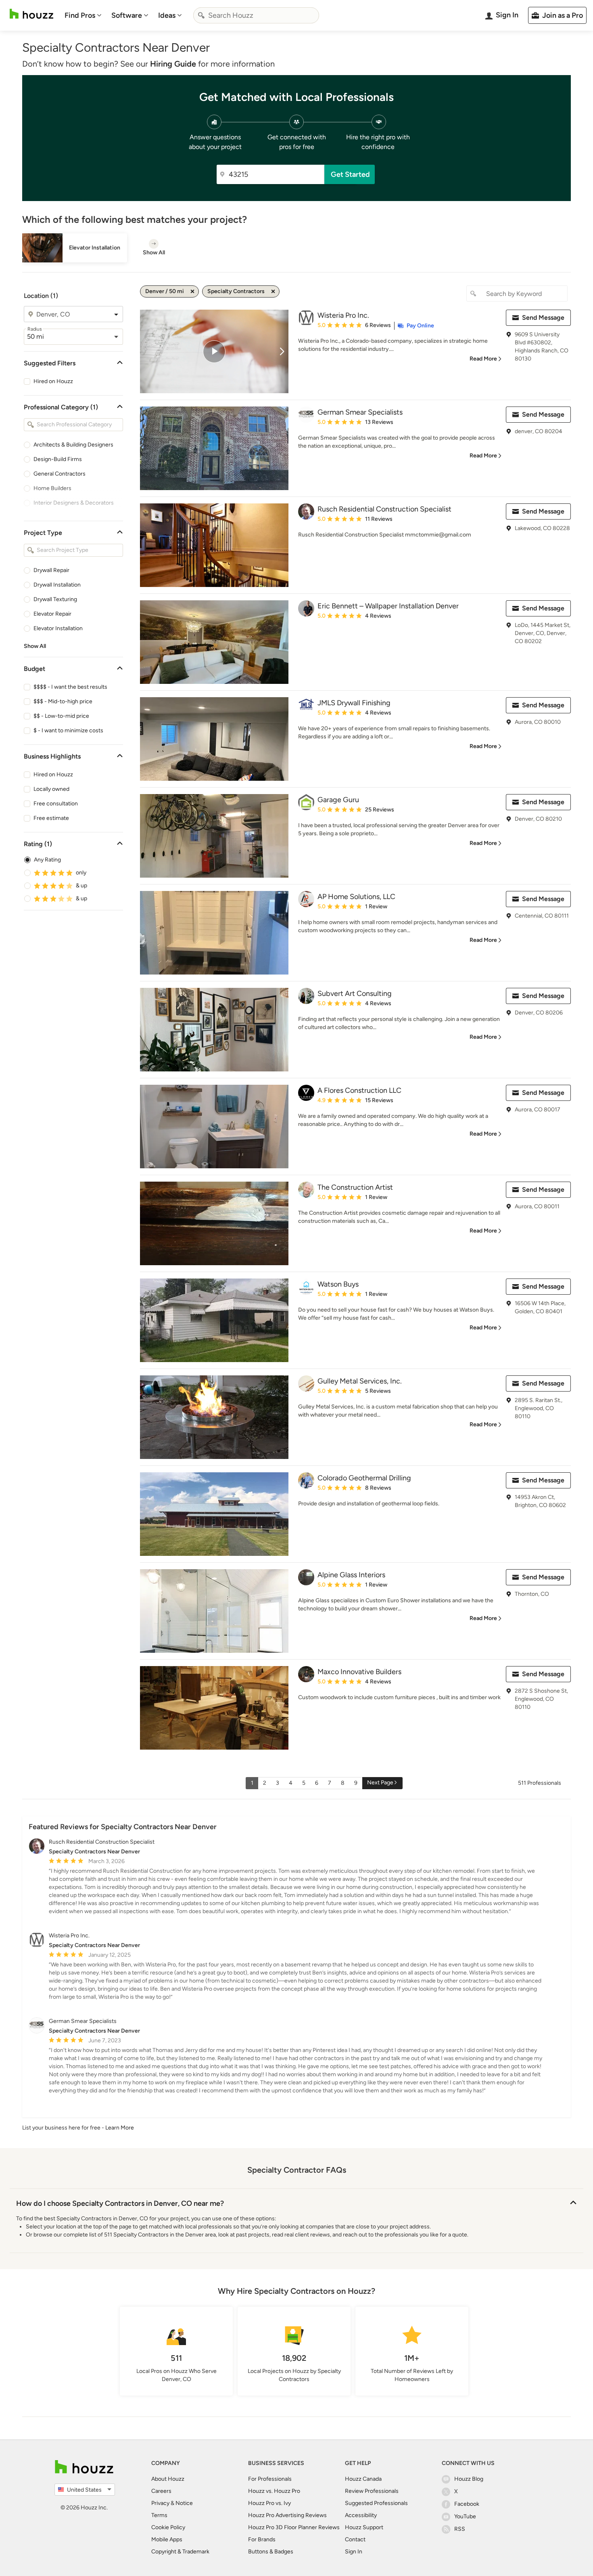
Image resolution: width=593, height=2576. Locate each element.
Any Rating (47, 860)
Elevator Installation (58, 628)
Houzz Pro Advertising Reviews (287, 2515)
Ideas (167, 15)
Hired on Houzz (53, 381)
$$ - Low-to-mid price (61, 716)
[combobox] (256, 15)
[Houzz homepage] (31, 14)
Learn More (120, 2128)
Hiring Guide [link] (173, 64)
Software (127, 15)
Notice (184, 2503)
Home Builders (52, 488)
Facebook (467, 2504)
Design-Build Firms (58, 459)
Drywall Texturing (55, 599)
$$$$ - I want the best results (70, 687)
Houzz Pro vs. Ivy (269, 2503)
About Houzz (168, 2479)
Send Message (543, 318)
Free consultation (56, 804)
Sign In (354, 2552)
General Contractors (60, 474)
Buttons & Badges (271, 2552)
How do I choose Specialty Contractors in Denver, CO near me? (120, 2203)
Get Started (350, 174)
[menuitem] (83, 15)
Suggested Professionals (376, 2503)
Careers (161, 2491)
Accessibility (361, 2515)
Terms (159, 2515)
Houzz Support (364, 2527)
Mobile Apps (167, 2539)
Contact (355, 2539)
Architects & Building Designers (73, 445)
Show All (35, 646)
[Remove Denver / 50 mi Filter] (192, 291)
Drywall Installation (57, 585)
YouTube (465, 2516)
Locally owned (51, 789)
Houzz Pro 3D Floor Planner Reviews (294, 2527)
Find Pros (80, 15)
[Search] (201, 15)
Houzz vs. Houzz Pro (274, 2491)
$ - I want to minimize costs (68, 730)
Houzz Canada (363, 2479)
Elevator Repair (52, 614)
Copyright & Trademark (180, 2552)
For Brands (262, 2539)
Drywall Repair (51, 570)
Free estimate (51, 818)
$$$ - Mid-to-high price (63, 701)
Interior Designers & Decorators (74, 503)
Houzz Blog (469, 2479)
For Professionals (270, 2479)
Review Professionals (372, 2491)
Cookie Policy (168, 2527)
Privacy (160, 2503)
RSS (460, 2529)
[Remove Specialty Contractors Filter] (273, 291)
